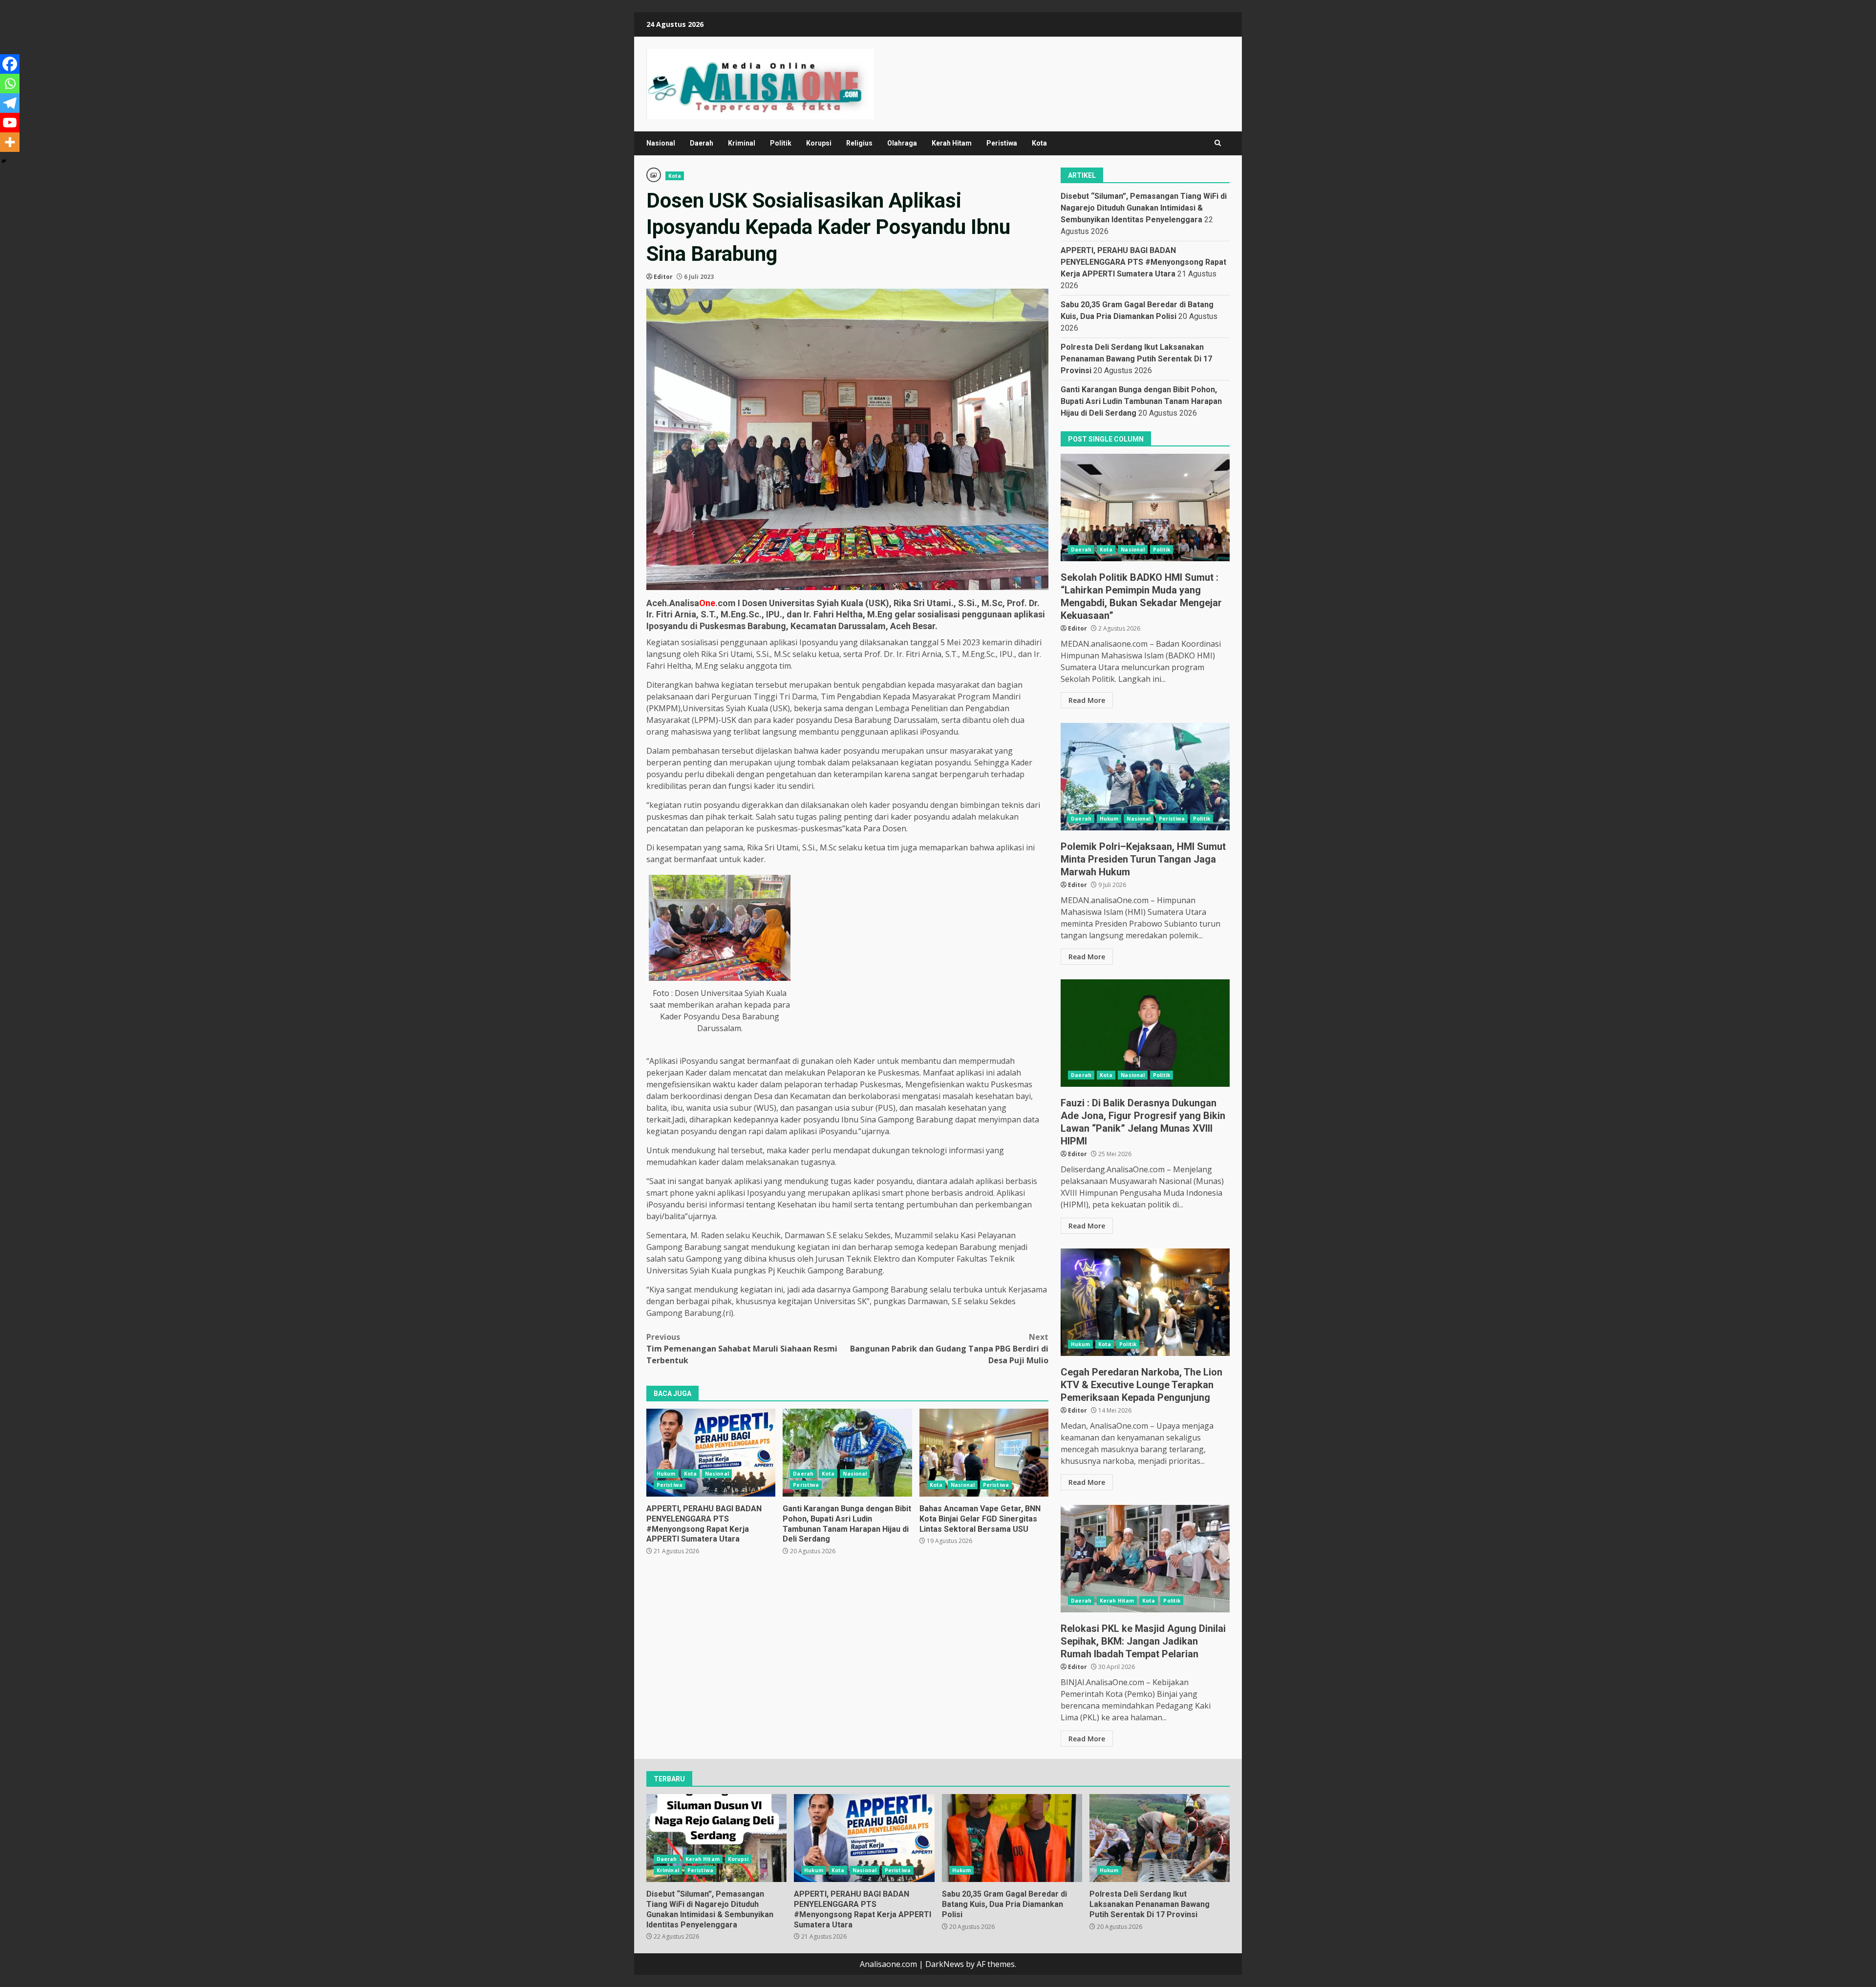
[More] (10, 142)
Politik (781, 143)
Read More (1087, 700)
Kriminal (742, 143)
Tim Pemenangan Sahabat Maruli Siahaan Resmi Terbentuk (742, 1349)
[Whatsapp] (10, 84)
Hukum (666, 1474)
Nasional (661, 143)
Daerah (702, 143)
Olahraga (902, 143)
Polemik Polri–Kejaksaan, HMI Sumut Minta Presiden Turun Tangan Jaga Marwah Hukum (1145, 777)
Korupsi (819, 143)
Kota (1039, 143)
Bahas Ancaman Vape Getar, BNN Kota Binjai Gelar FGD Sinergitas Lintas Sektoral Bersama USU (984, 1453)
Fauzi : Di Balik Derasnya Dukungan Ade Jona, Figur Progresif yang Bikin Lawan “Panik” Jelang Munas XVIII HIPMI (1145, 1033)
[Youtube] (10, 123)
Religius (859, 143)
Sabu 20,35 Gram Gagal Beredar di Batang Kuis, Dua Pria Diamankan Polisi (1012, 1838)
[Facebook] (10, 64)
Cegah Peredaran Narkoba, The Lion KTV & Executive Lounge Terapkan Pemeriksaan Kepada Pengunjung (1145, 1302)
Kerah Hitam (952, 143)
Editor (663, 277)
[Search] (1218, 143)
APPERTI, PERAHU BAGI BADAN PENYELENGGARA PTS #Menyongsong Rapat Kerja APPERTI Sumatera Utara (711, 1453)
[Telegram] (10, 103)
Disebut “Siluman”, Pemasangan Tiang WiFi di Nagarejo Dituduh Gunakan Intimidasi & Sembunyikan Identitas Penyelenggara (1144, 208)
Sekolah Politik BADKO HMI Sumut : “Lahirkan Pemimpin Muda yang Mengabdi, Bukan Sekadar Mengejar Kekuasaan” (1145, 507)
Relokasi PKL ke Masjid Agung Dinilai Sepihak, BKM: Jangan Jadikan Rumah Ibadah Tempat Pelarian (1145, 1559)
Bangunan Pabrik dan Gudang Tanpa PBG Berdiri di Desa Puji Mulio (949, 1349)
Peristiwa (1002, 143)
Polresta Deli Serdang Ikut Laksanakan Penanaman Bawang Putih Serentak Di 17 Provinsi (1136, 359)
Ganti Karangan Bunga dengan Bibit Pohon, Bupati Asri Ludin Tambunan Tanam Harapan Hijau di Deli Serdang (847, 1453)
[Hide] (4, 161)
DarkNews (945, 1964)
